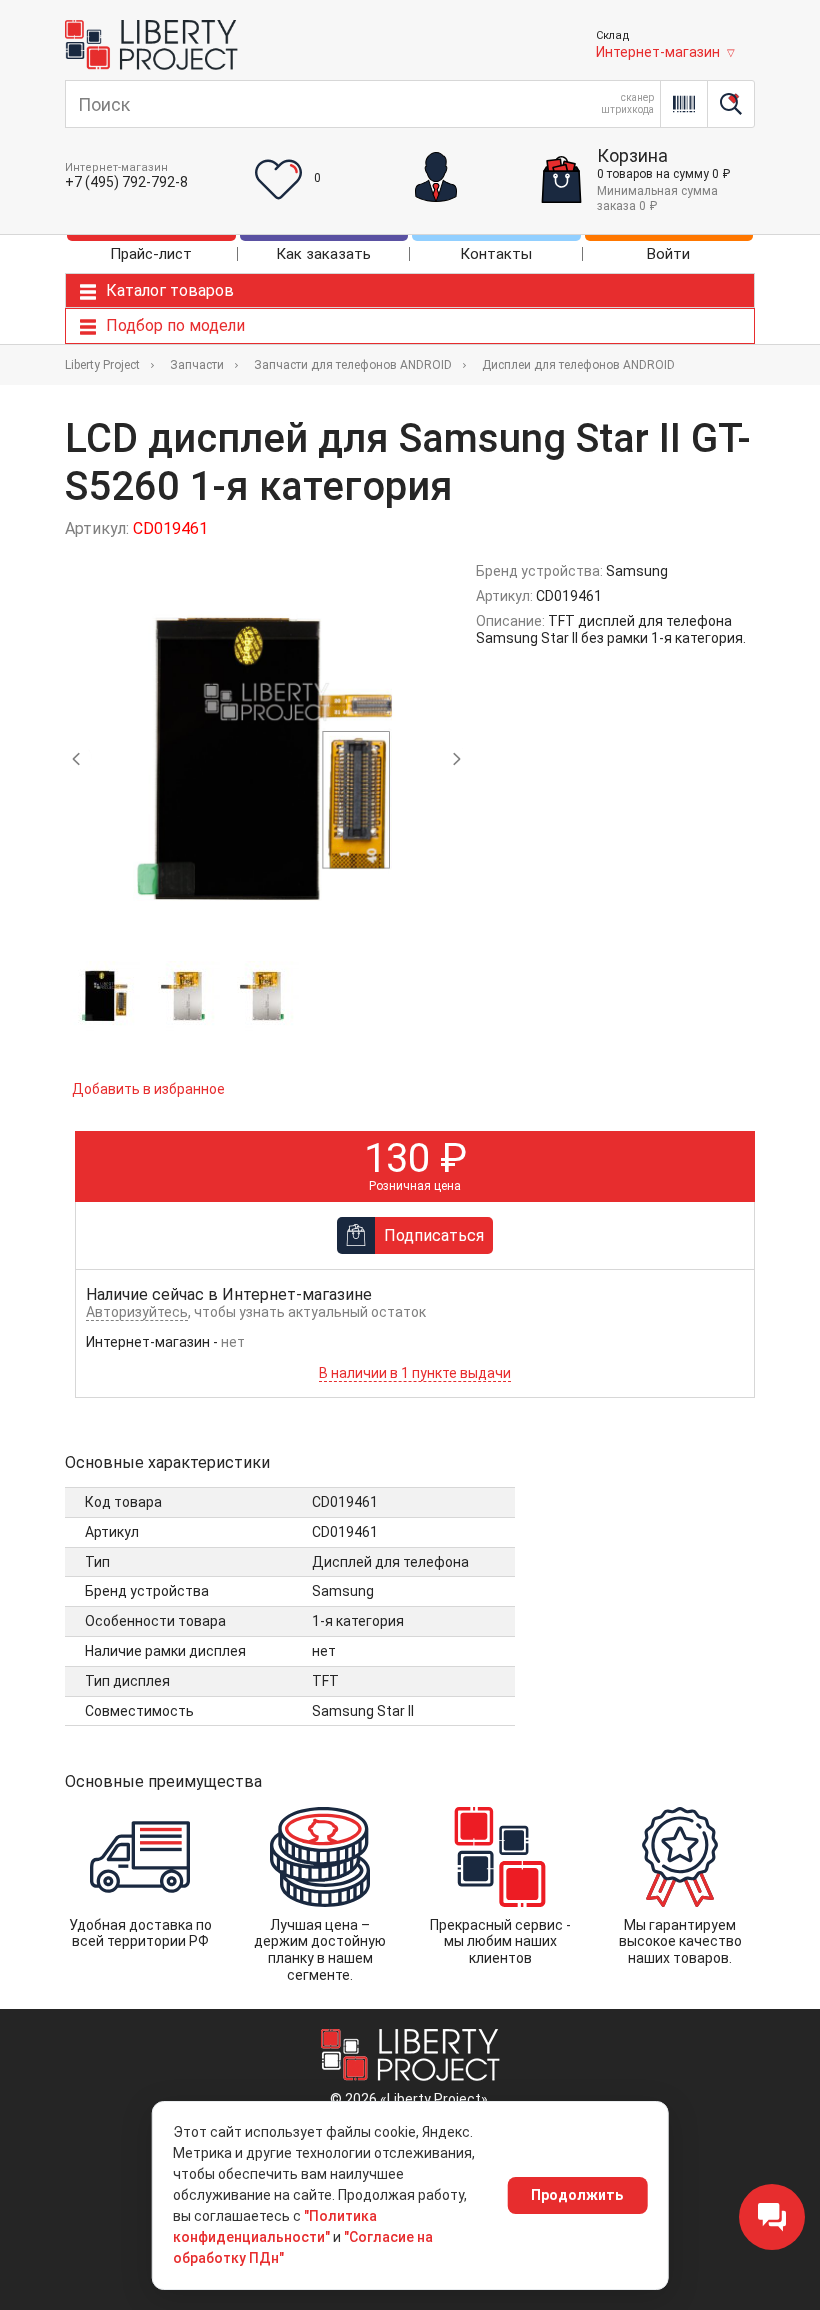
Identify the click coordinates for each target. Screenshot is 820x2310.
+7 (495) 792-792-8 (126, 182)
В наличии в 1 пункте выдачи (415, 1373)
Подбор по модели (175, 325)
